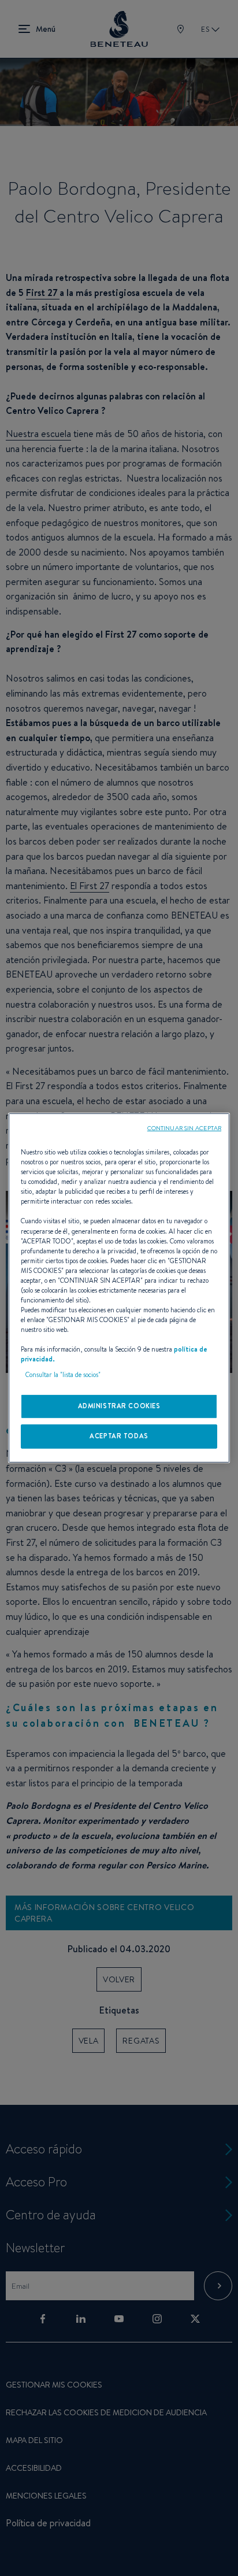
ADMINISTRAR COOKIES (119, 1406)
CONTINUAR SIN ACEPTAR (184, 1128)
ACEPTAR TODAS (119, 1436)
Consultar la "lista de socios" (63, 1375)
